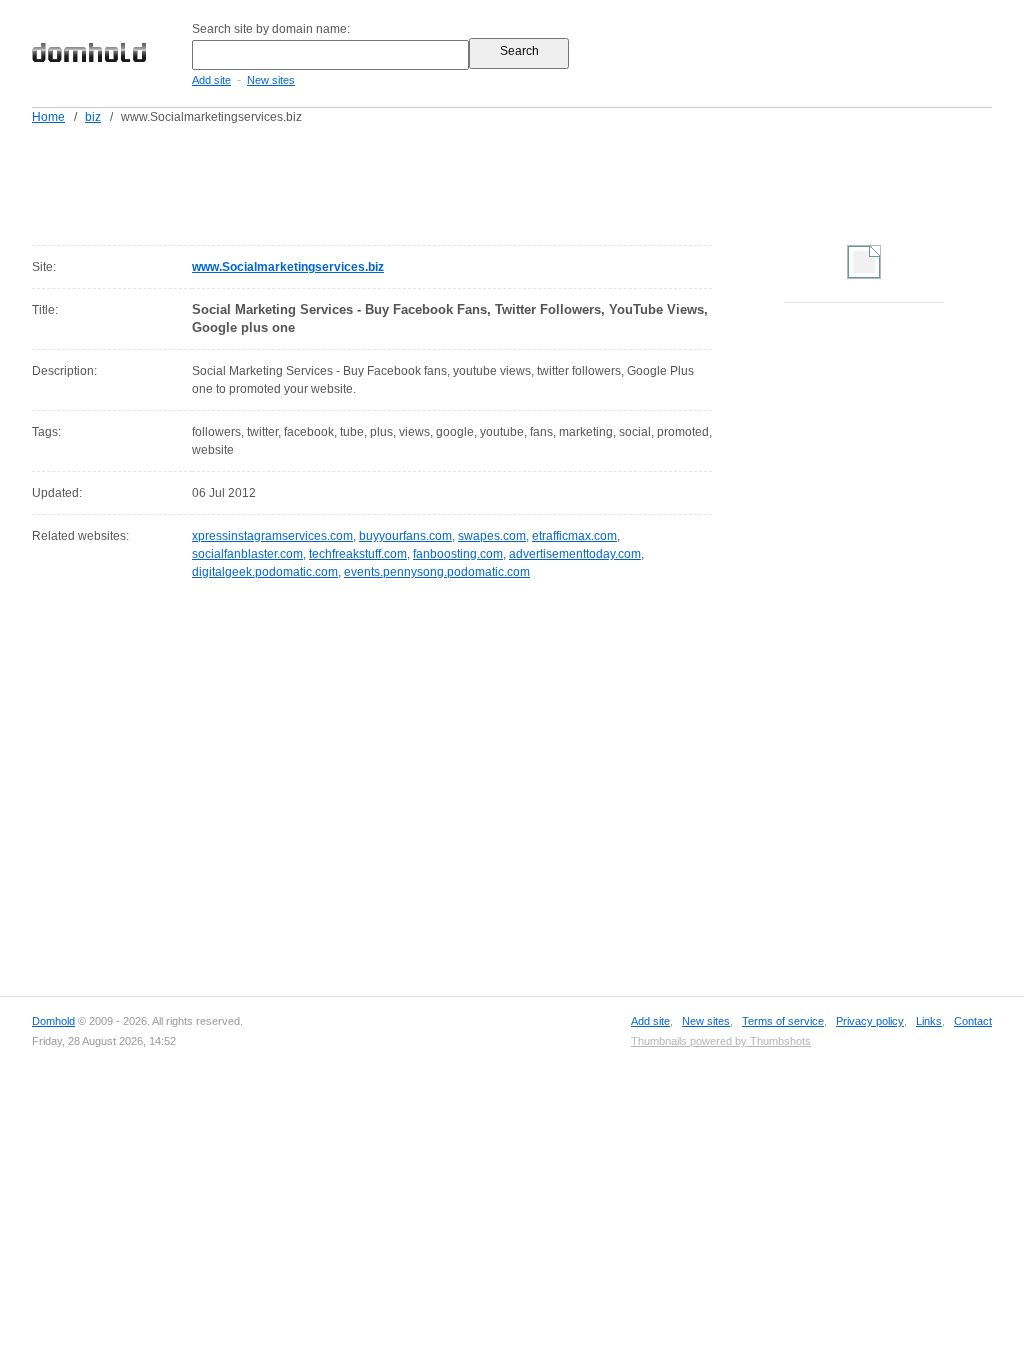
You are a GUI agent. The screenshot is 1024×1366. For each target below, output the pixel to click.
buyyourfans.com (405, 536)
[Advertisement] (550, 181)
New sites (271, 80)
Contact (973, 1021)
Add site (211, 80)
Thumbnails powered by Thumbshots (721, 1041)
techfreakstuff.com (358, 554)
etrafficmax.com (574, 536)
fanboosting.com (458, 554)
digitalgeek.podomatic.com (265, 572)
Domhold (53, 1021)
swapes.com (492, 536)
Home (48, 117)
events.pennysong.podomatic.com (437, 572)
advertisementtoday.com (575, 554)
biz (93, 117)
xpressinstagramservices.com (272, 536)
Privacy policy (870, 1021)
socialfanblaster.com (247, 554)
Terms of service (783, 1021)
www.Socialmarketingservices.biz (288, 267)
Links (929, 1021)
